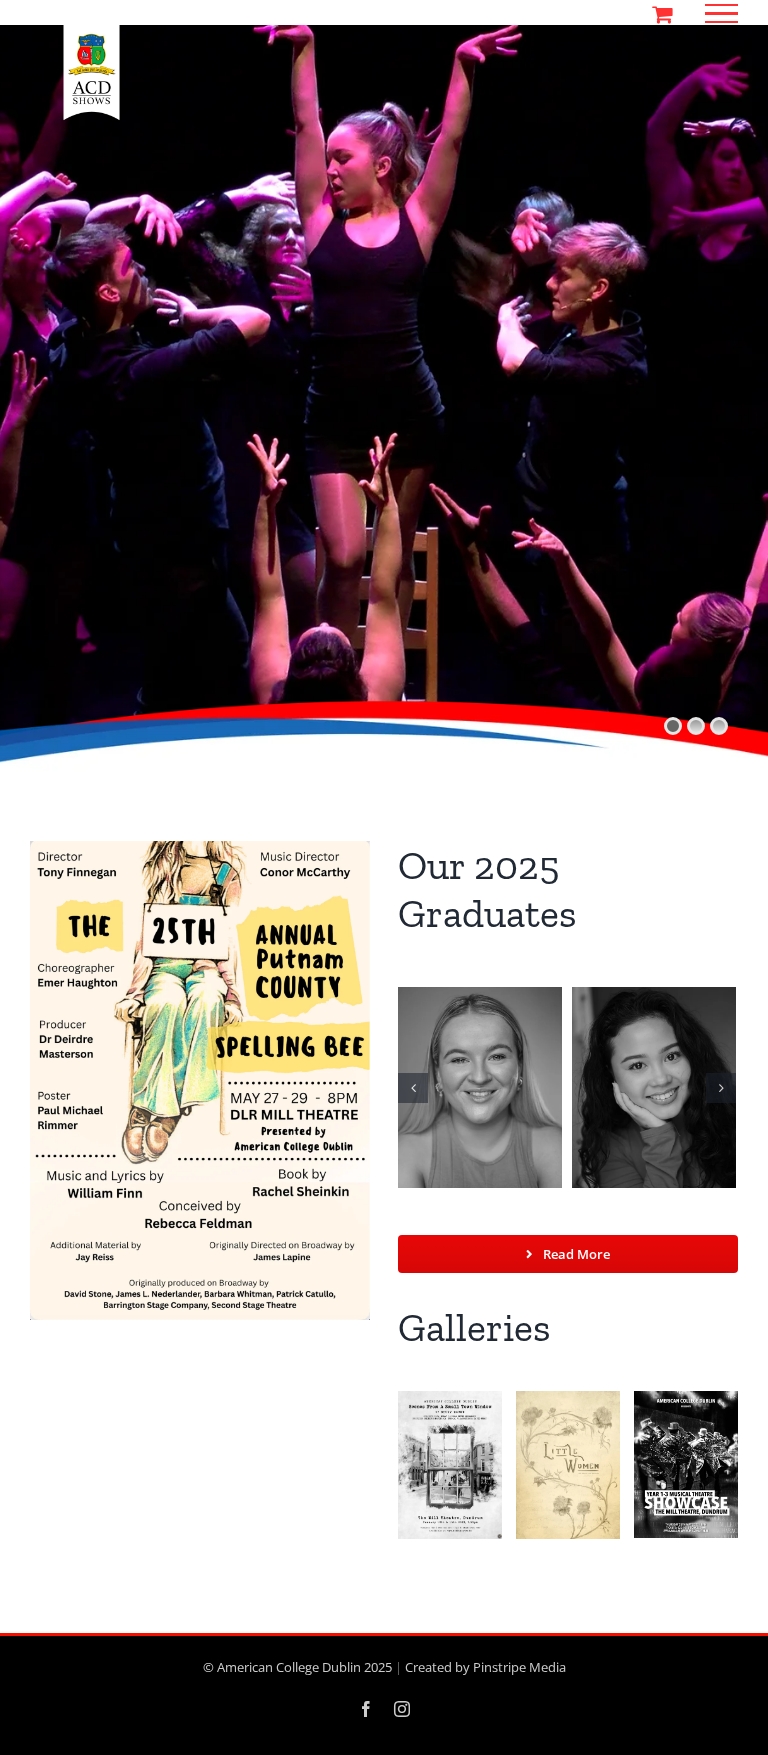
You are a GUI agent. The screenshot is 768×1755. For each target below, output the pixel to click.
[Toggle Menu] (722, 14)
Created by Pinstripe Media (485, 1667)
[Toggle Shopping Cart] (662, 14)
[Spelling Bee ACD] (200, 849)
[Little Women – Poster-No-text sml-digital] (568, 1399)
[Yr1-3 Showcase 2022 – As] (686, 1399)
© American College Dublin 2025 (297, 1667)
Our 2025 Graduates (487, 889)
